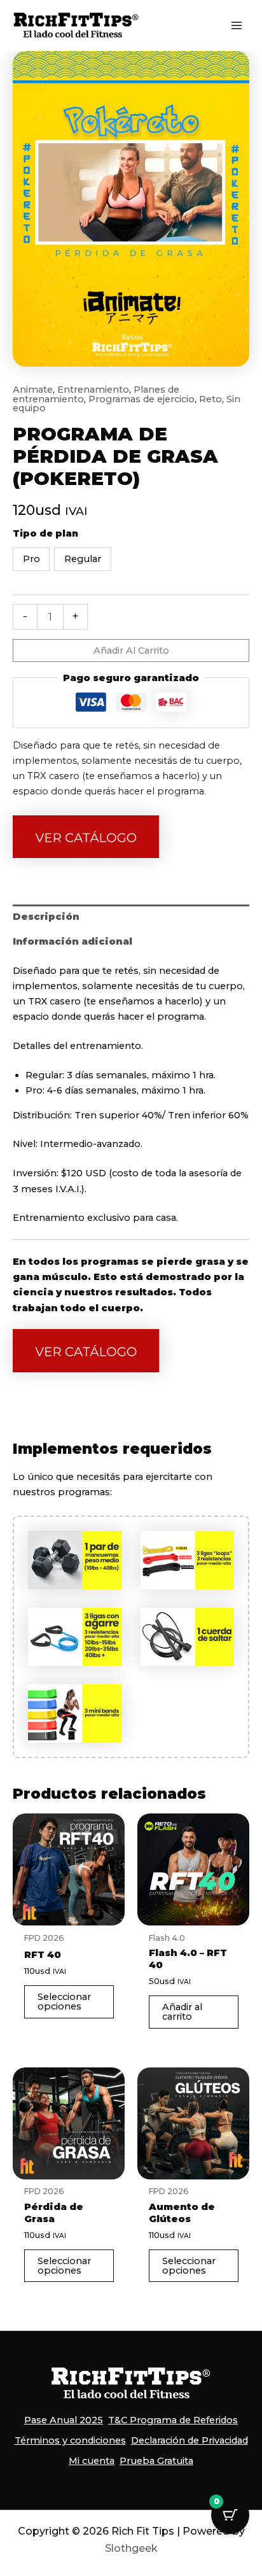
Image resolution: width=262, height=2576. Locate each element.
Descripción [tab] (46, 917)
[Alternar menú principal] (237, 25)
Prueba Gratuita (156, 2461)
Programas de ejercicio (141, 399)
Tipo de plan (45, 533)
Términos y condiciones (70, 2440)
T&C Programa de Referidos (173, 2420)
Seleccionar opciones (64, 2002)
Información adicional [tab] (72, 941)
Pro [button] (31, 559)
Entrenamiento (93, 390)
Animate (33, 390)
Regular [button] (83, 559)
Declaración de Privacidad (190, 2440)
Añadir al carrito (131, 651)
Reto (210, 399)
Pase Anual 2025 (64, 2420)
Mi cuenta (92, 2461)
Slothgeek (131, 2548)
